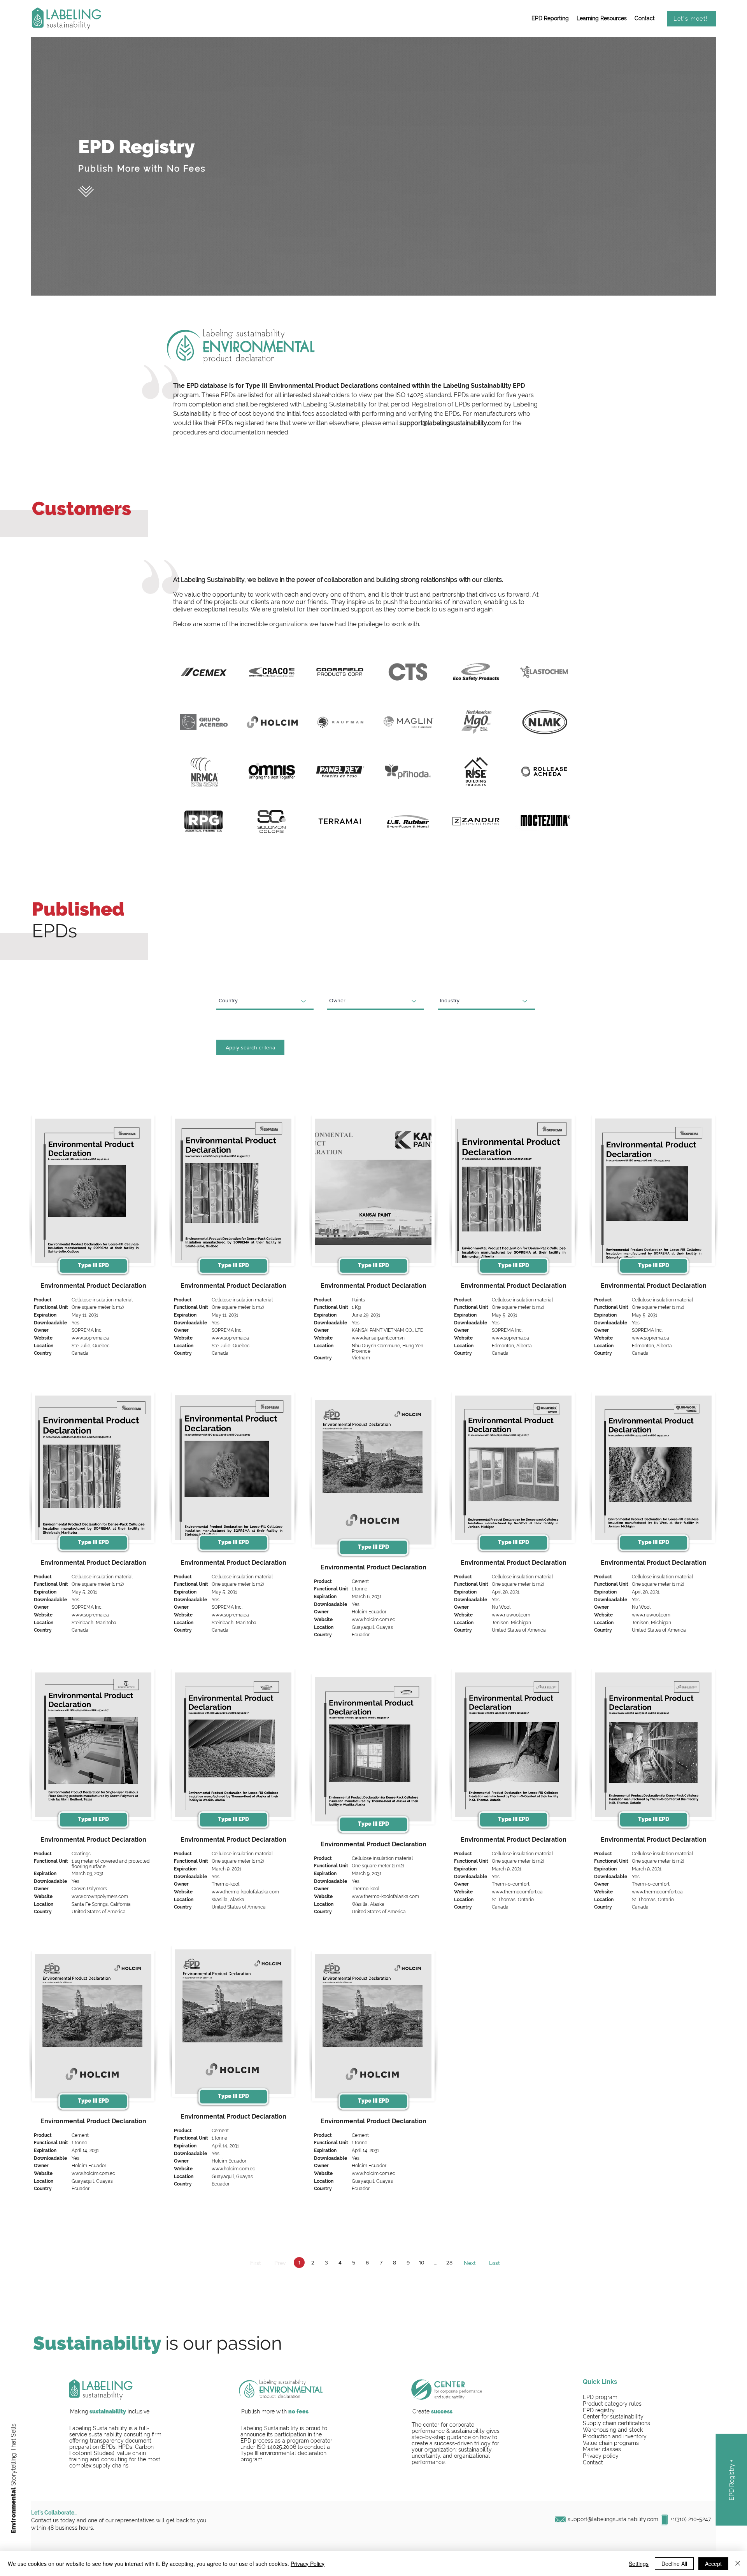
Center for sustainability (613, 2417)
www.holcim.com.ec (373, 1620)
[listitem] (93, 1248)
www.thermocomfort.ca (517, 1892)
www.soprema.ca (90, 1338)
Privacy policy (601, 2456)
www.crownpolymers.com (100, 1897)
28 (449, 2263)
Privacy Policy (308, 2564)
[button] (550, 19)
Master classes (602, 2449)
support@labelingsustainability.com (450, 423)
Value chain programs (611, 2443)
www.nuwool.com (511, 1615)
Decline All (674, 2564)
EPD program (600, 2397)
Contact (593, 2462)
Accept (713, 2564)
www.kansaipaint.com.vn (378, 1338)
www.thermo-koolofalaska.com (245, 1892)
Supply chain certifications (616, 2423)
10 (422, 2263)
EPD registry (599, 2410)
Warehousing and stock (613, 2430)
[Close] (738, 2564)
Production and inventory (615, 2436)
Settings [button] (639, 2564)
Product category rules (612, 2404)
